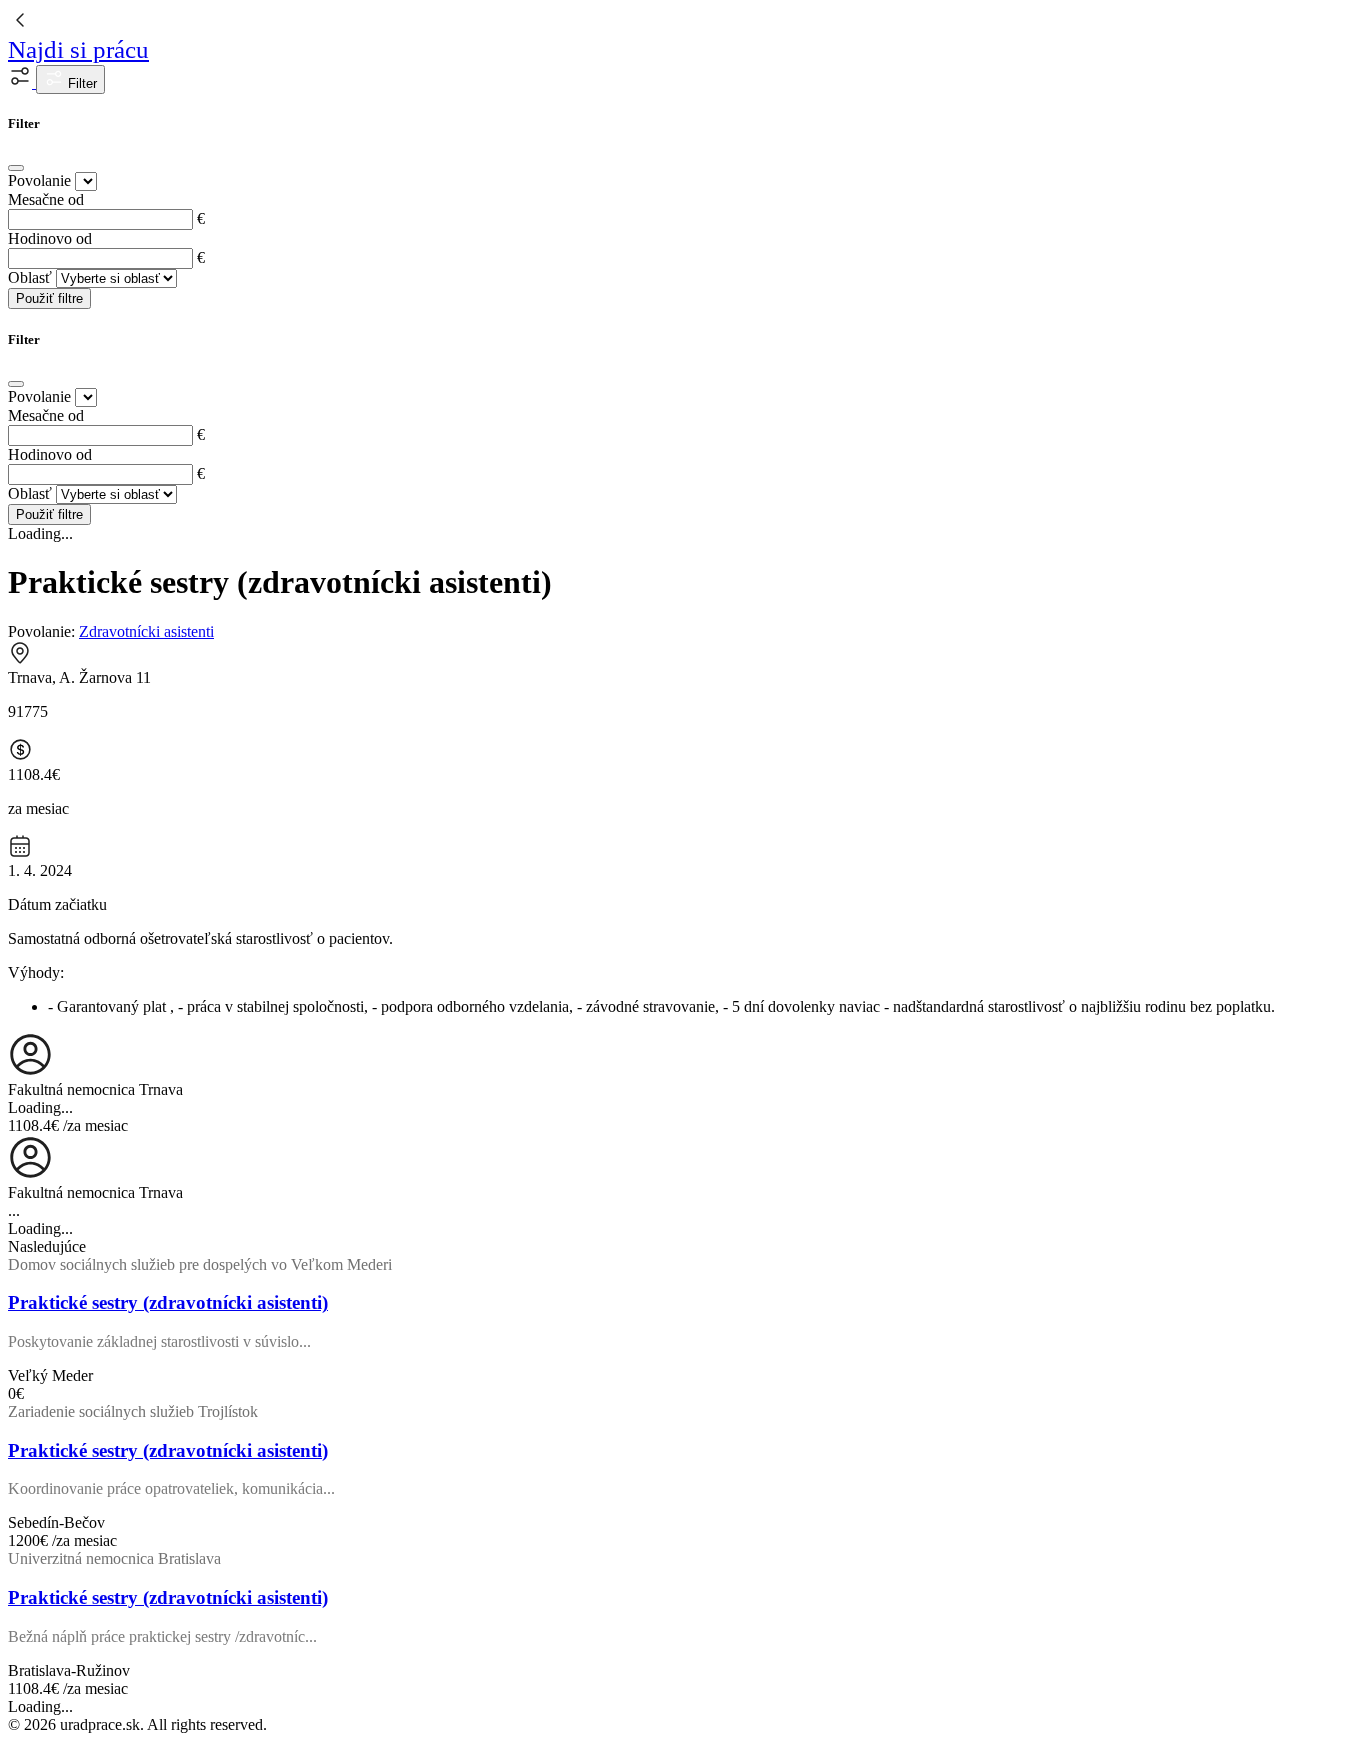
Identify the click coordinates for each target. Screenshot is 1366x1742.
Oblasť (30, 277)
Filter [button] (80, 83)
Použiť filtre (49, 298)
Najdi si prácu (78, 49)
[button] (22, 82)
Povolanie (39, 180)
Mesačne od (46, 199)
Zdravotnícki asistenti (146, 631)
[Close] (16, 168)
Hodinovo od (50, 238)
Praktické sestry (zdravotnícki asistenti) (168, 1302)
